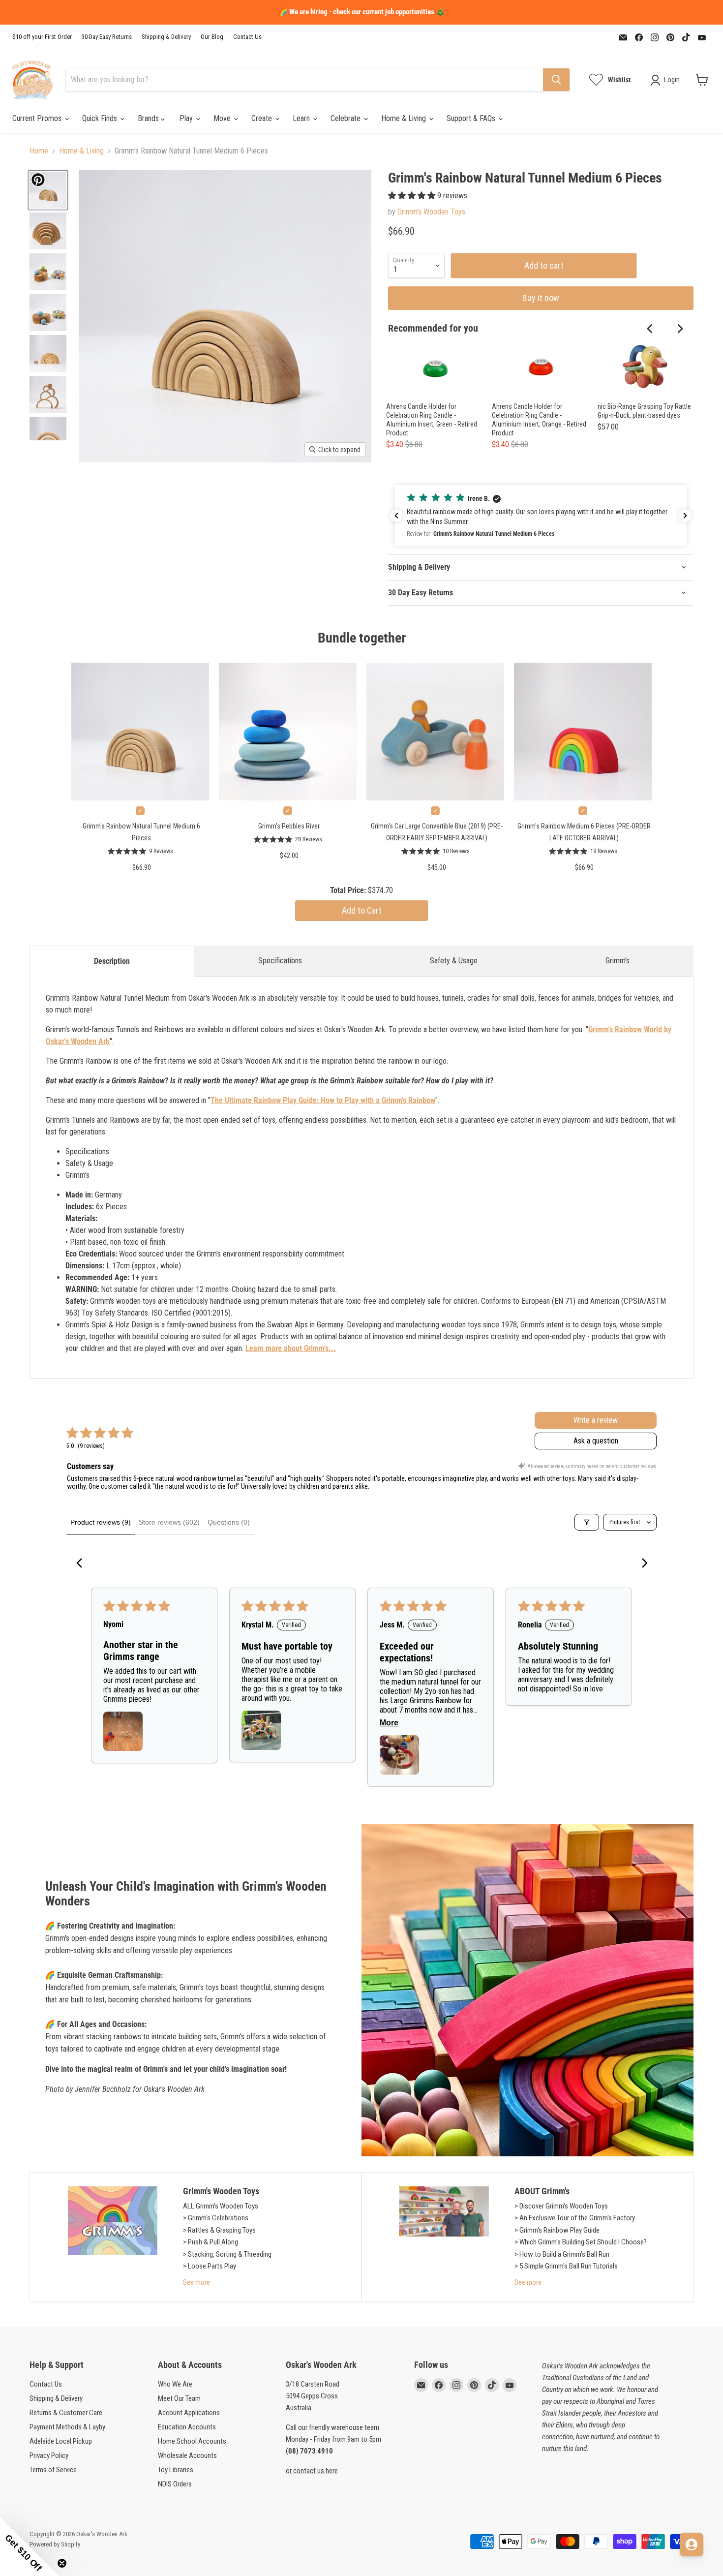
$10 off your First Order (42, 37)
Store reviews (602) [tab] (169, 1522)
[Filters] (587, 1522)
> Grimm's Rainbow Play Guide (557, 2230)
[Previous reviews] (396, 516)
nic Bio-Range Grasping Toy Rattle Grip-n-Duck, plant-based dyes (644, 411)
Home (39, 151)
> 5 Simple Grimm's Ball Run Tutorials (566, 2266)
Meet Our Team (179, 2398)
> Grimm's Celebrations (216, 2218)
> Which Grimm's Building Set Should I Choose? (581, 2242)
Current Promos (38, 118)
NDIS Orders (175, 2484)
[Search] (556, 80)
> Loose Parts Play (210, 2266)
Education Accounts (187, 2427)
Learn (302, 118)
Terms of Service (53, 2470)
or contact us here (312, 2471)
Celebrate (346, 118)
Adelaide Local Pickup (61, 2441)
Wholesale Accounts (187, 2455)
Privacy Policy (49, 2455)
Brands (149, 118)
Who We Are (175, 2384)
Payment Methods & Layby (67, 2427)
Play (187, 118)
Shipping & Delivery (166, 37)
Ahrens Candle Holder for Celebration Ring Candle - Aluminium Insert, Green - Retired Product (432, 420)
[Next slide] (680, 329)
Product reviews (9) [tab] (101, 1522)
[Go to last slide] (650, 329)
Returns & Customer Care (66, 2413)
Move (223, 118)
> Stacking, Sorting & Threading (227, 2254)
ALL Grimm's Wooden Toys (221, 2206)
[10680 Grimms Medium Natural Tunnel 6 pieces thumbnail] (48, 190)
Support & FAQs (472, 118)
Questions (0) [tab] (229, 1522)
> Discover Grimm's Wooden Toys (561, 2206)
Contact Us (247, 37)
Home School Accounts (192, 2441)
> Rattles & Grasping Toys (219, 2230)
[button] (413, 196)
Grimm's (618, 961)
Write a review (596, 1420)
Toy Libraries (176, 2470)
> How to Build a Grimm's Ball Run (562, 2254)
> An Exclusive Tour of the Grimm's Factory (575, 2218)
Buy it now (541, 298)
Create (263, 118)
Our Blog (212, 37)
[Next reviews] (685, 516)
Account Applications (189, 2413)
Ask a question (596, 1441)
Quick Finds (101, 118)
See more (196, 2282)
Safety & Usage (454, 961)
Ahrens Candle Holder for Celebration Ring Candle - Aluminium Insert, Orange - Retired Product (539, 420)
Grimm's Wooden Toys (431, 212)
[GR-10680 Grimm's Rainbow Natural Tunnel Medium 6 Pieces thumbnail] (48, 272)
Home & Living (405, 118)
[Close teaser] (62, 2563)
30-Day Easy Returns (107, 37)
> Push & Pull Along (211, 2242)
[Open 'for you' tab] (692, 2545)
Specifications (280, 961)
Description (112, 961)
